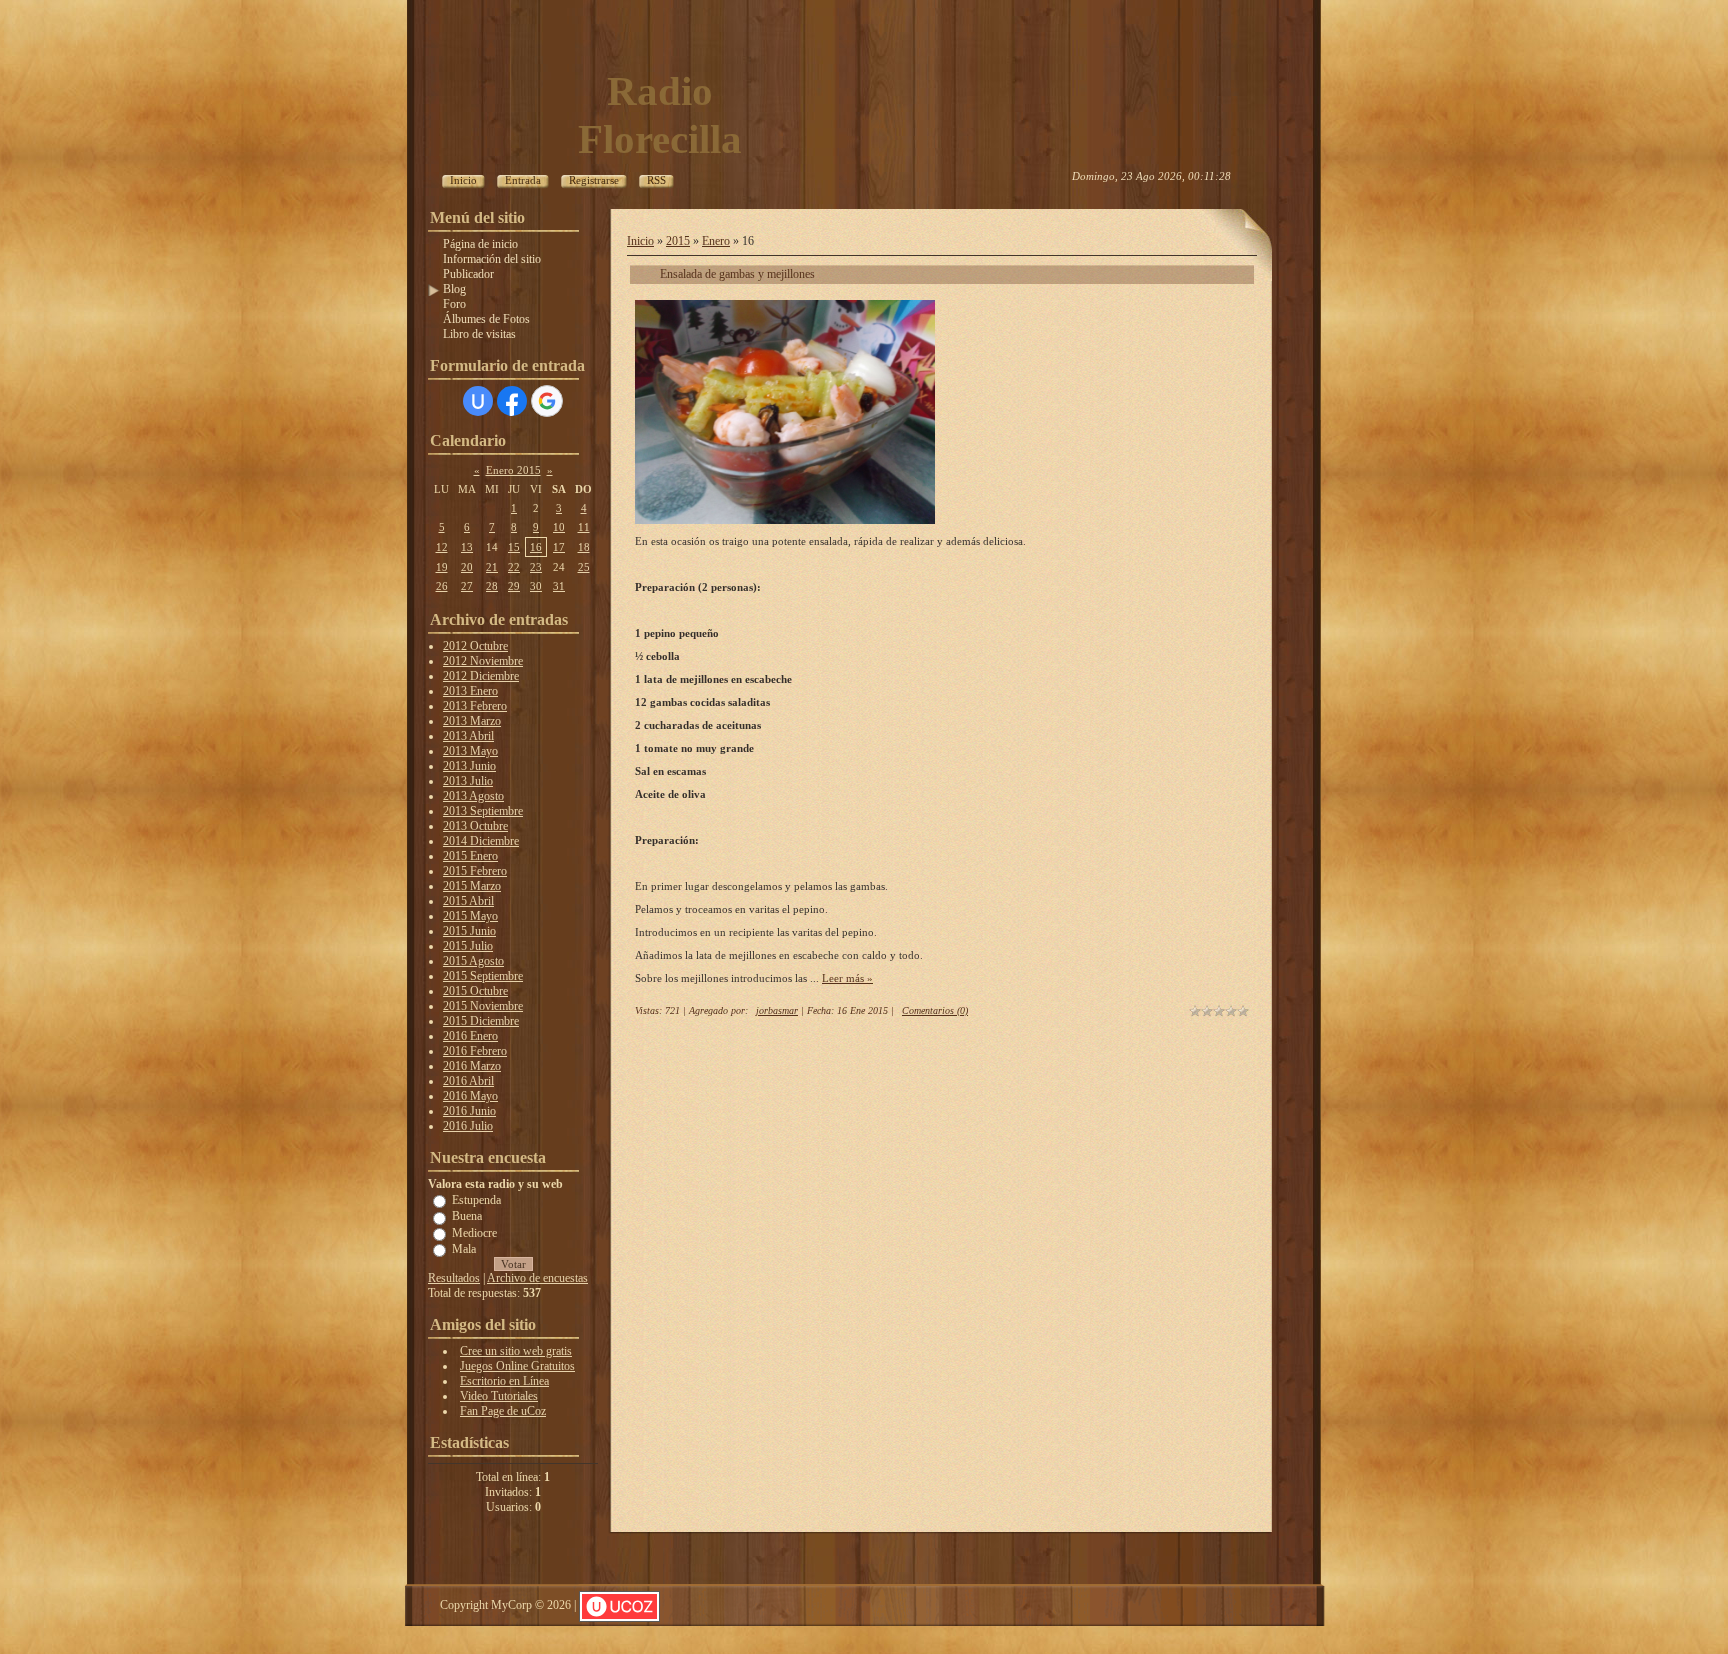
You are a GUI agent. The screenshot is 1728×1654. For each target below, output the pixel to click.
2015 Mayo (470, 916)
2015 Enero (470, 856)
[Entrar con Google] (547, 401)
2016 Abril (468, 1081)
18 (584, 547)
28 (492, 586)
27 (467, 586)
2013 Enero (470, 691)
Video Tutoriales (499, 1396)
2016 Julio (468, 1126)
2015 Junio (469, 931)
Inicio (640, 241)
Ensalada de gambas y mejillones (737, 274)
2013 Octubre (475, 826)
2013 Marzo (472, 721)
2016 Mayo (470, 1096)
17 (559, 547)
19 (442, 567)
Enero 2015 (513, 470)
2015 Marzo (472, 886)
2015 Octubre (475, 991)
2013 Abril (468, 736)
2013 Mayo (470, 751)
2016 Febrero (475, 1051)
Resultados (454, 1278)
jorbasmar (777, 1010)
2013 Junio (469, 766)
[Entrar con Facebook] (512, 401)
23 (536, 567)
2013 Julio (468, 781)
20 (467, 567)
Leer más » (847, 978)
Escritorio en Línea (504, 1381)
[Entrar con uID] (478, 401)
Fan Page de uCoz (503, 1411)
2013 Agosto (473, 796)
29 (514, 586)
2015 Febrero (475, 871)
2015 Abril (468, 901)
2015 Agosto (473, 961)
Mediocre (474, 1232)
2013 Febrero (475, 706)
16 (536, 547)
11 (584, 527)
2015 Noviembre (483, 1006)
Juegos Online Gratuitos (517, 1366)
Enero (716, 241)
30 (536, 586)
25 (584, 567)
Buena (467, 1216)
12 (442, 547)
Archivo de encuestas (537, 1278)
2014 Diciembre (481, 841)
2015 (678, 241)
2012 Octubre (475, 646)
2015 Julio (468, 946)
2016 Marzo (472, 1066)
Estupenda (476, 1200)
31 (559, 586)
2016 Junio (469, 1111)
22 (514, 567)
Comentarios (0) (935, 1010)
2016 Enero (470, 1036)
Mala (464, 1249)
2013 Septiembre (483, 811)
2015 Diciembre (481, 1021)
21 (492, 567)
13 (467, 547)
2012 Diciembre (481, 676)
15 (514, 547)
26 (442, 586)
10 (559, 527)
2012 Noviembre (483, 661)
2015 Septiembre (483, 976)
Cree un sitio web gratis (516, 1351)
